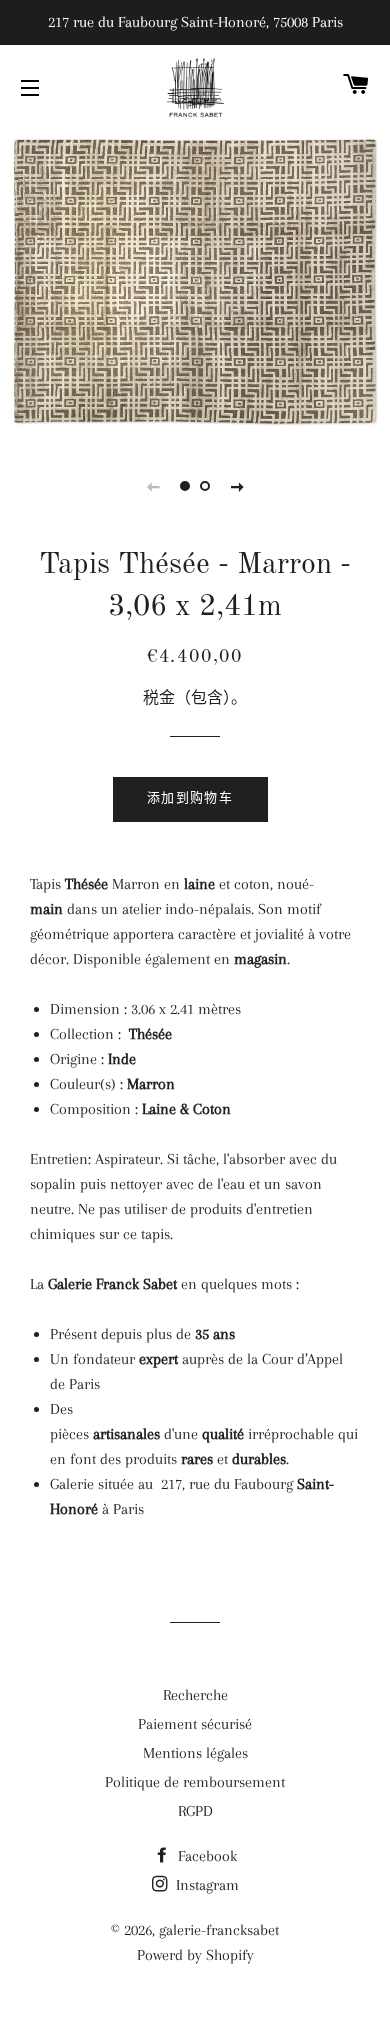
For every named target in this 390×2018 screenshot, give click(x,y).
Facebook (205, 1856)
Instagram (205, 1885)
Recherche (195, 1695)
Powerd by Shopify (195, 1955)
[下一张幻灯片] (237, 486)
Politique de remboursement (195, 1782)
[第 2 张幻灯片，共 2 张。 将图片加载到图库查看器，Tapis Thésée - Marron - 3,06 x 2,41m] (205, 486)
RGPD (195, 1811)
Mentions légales (195, 1753)
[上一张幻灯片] (153, 486)
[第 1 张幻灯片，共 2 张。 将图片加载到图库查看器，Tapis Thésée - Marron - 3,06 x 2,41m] (185, 486)
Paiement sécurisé (195, 1724)
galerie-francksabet (219, 1930)
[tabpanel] (195, 282)
